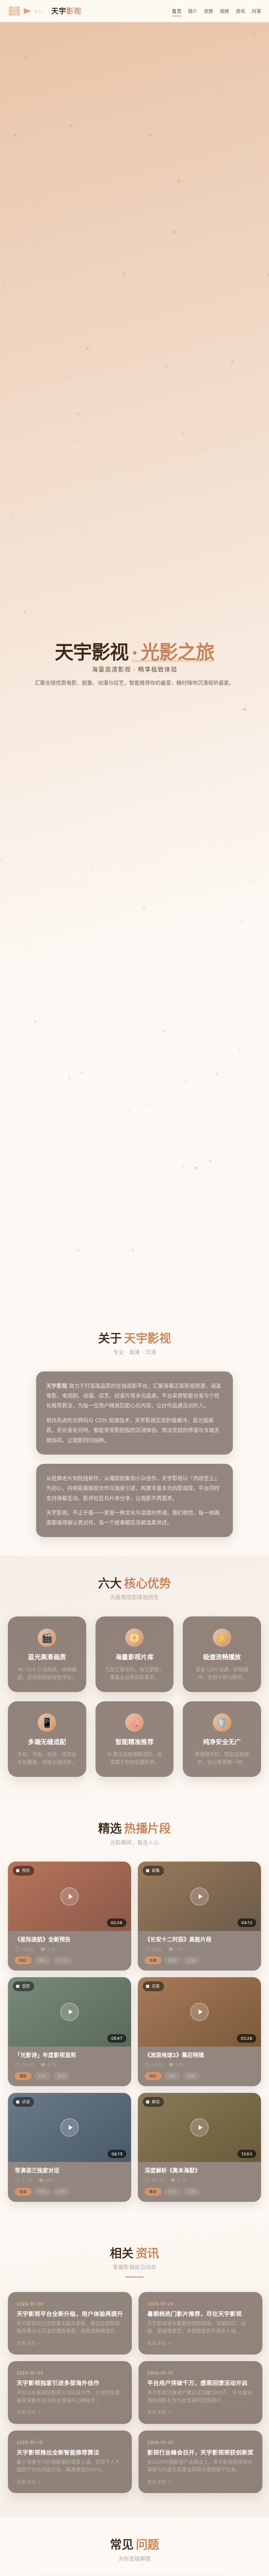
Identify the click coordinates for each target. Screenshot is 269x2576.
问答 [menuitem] (256, 11)
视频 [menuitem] (225, 11)
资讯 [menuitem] (241, 11)
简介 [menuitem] (193, 11)
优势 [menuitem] (209, 11)
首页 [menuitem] (177, 11)
